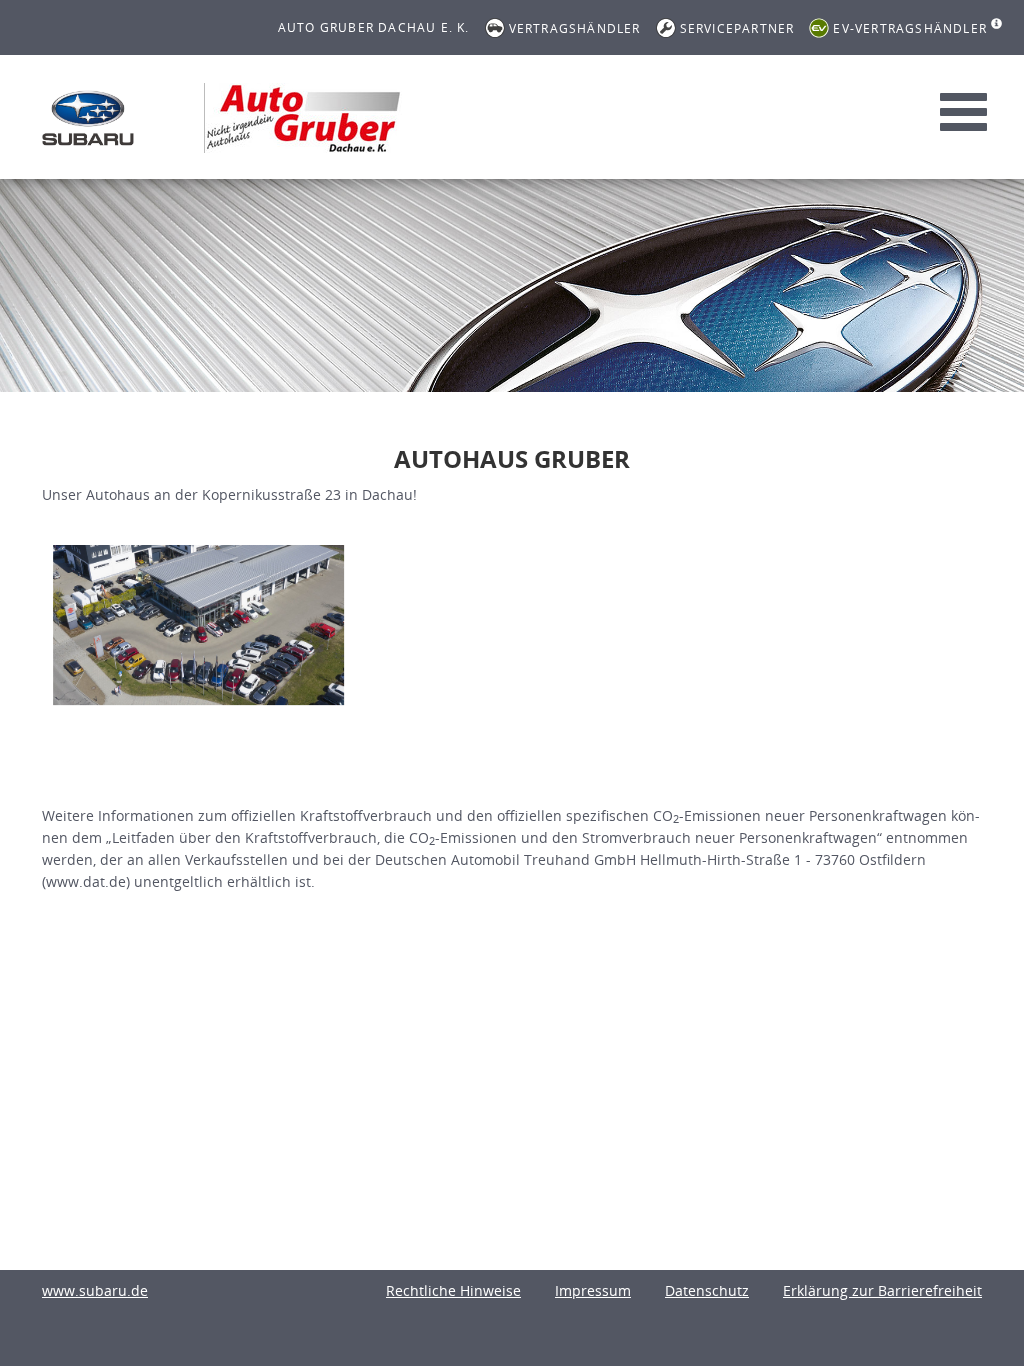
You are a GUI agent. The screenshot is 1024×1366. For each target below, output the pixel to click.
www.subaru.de (95, 1290)
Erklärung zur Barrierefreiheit (882, 1290)
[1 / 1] (198, 624)
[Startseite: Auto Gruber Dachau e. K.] (88, 118)
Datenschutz (707, 1290)
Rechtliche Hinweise (453, 1290)
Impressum (593, 1290)
